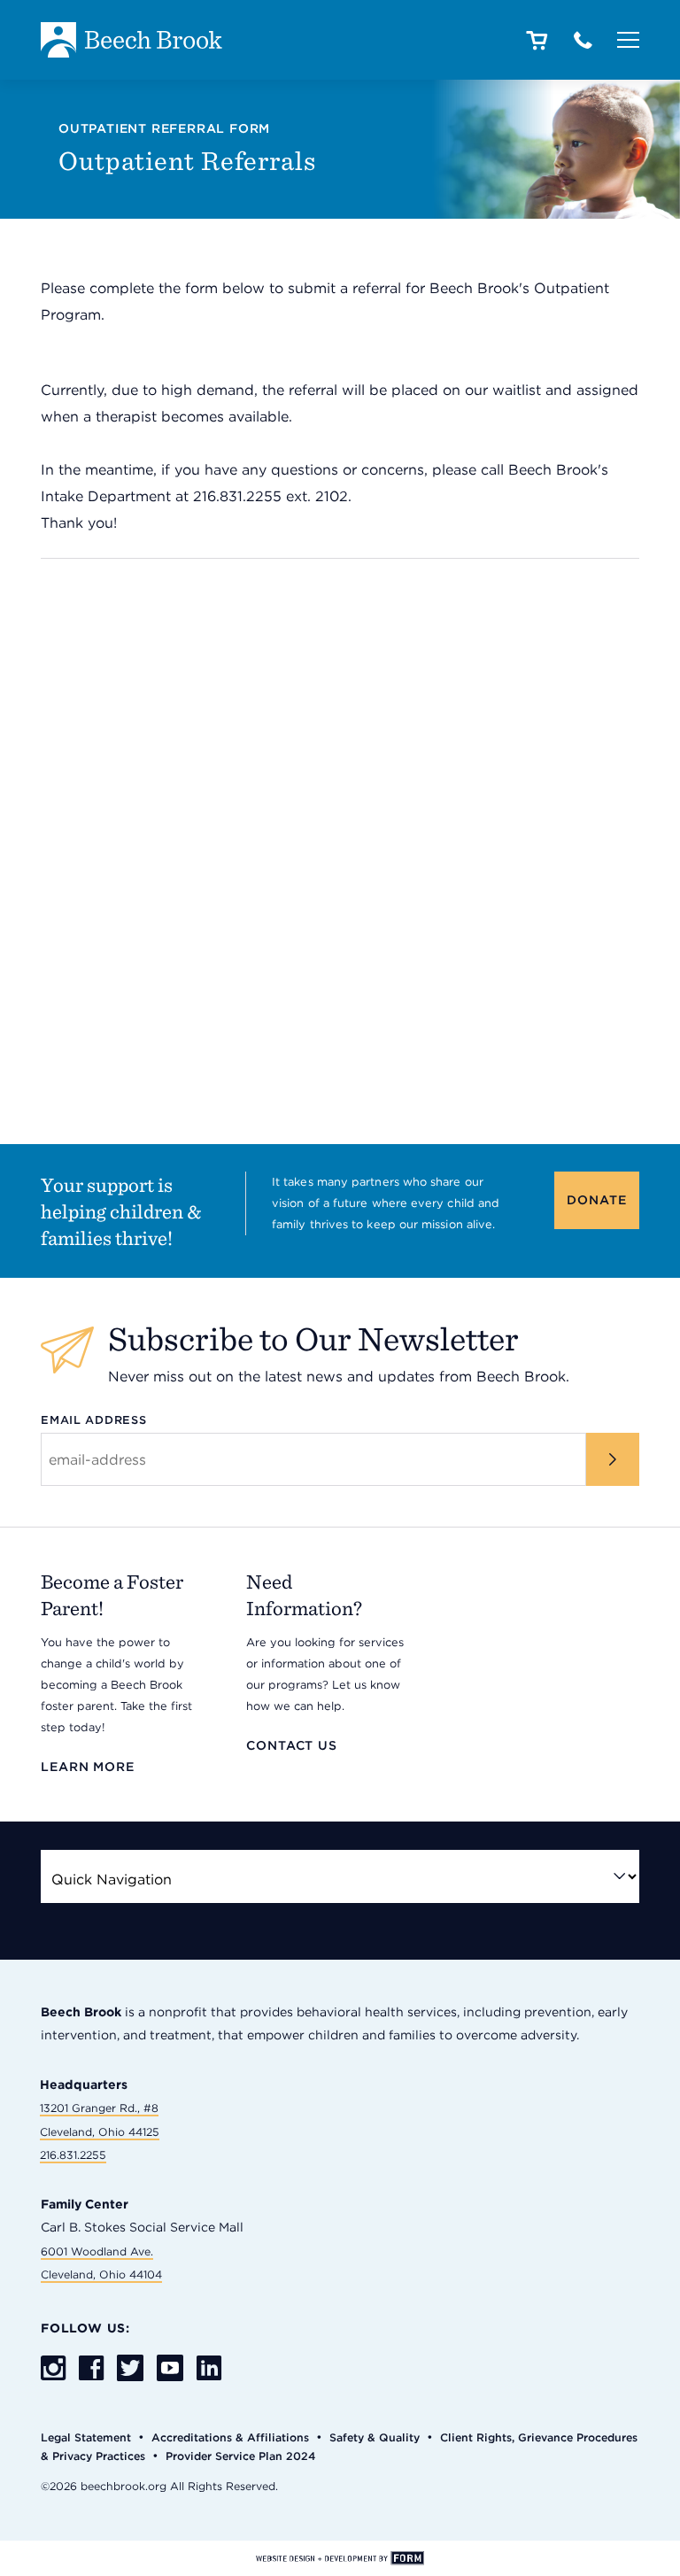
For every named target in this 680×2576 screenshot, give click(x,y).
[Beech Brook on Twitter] (130, 2369)
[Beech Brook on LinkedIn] (209, 2369)
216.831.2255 (73, 2155)
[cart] (536, 42)
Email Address (94, 1420)
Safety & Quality (375, 2437)
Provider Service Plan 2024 (240, 2456)
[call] (583, 42)
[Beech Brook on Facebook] (91, 2369)
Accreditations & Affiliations (230, 2437)
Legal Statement (86, 2437)
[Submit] (613, 1459)
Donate (596, 1199)
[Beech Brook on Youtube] (170, 2368)
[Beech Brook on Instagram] (53, 2369)
